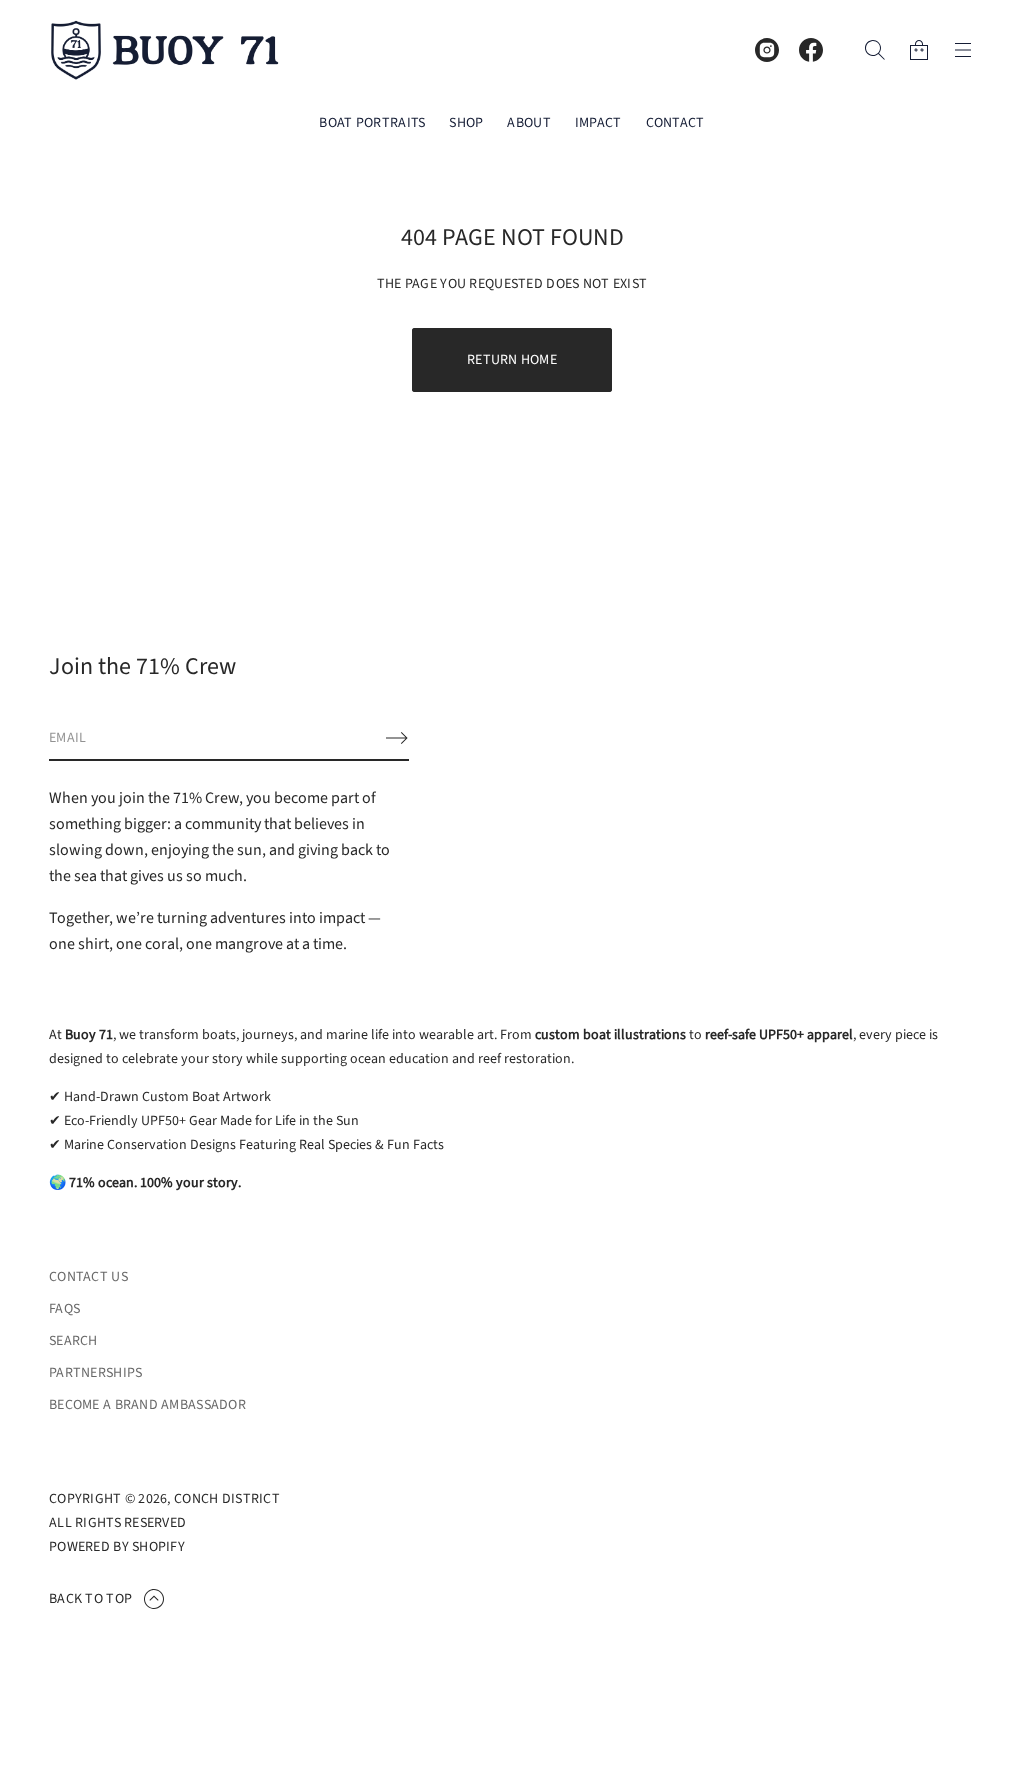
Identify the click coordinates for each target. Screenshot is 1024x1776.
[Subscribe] (397, 738)
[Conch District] (165, 50)
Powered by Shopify (117, 1547)
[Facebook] (811, 50)
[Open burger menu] (963, 50)
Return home (512, 360)
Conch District (227, 1499)
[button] (875, 50)
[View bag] (919, 50)
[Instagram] (767, 50)
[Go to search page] (875, 50)
